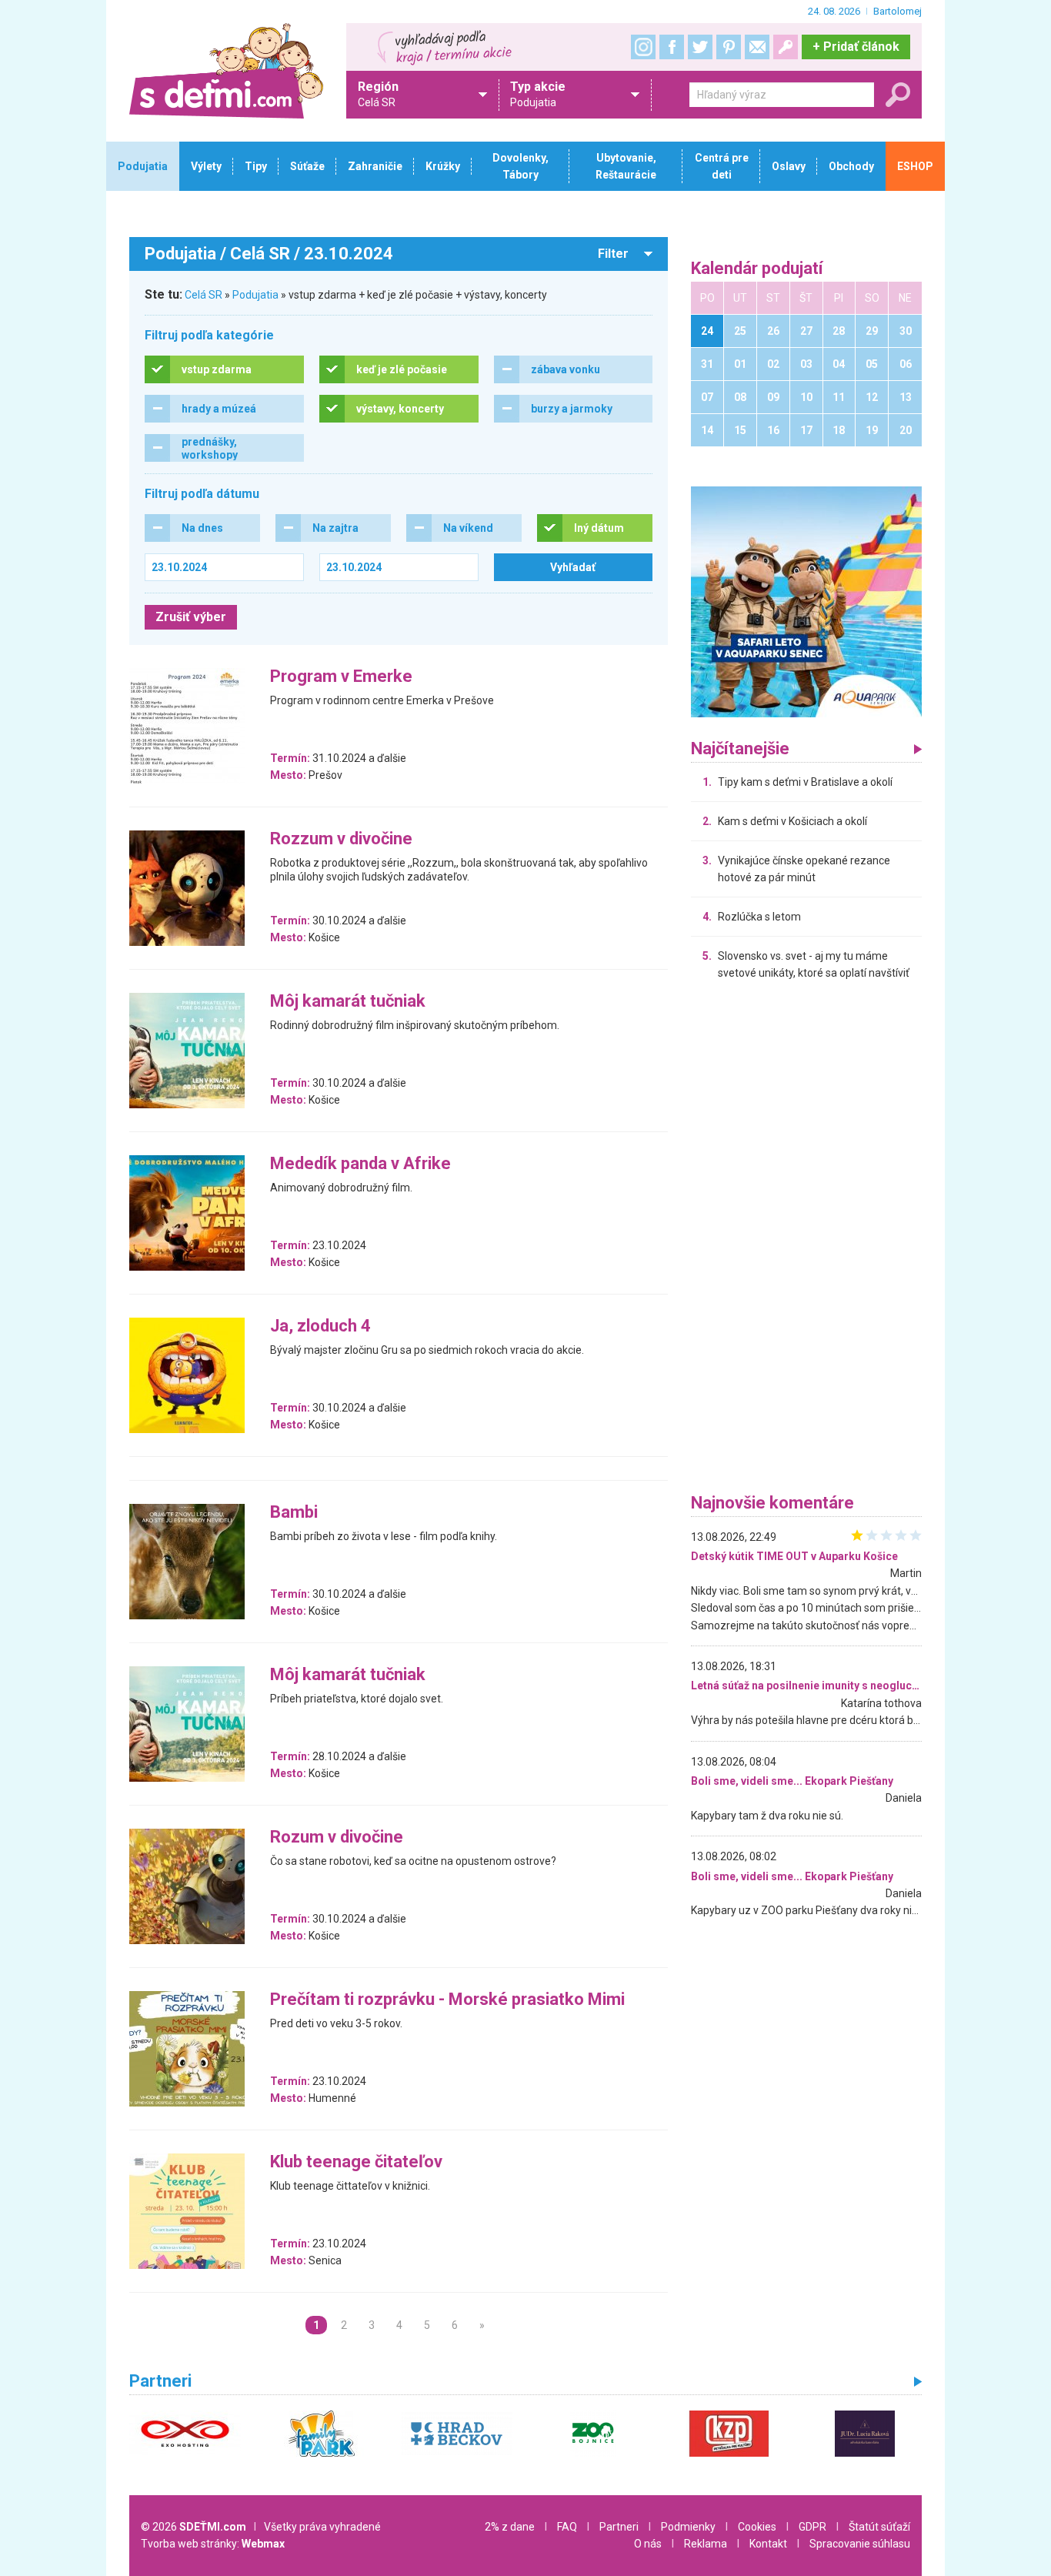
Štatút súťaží (879, 2527)
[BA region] (806, 601)
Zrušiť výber (191, 617)
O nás (648, 2544)
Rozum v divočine (337, 1838)
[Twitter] (700, 47)
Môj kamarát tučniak (348, 1002)
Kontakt (768, 2544)
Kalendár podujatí (757, 269)
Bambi (294, 1513)
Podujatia (255, 295)
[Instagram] (643, 47)
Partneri (619, 2527)
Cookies (757, 2527)
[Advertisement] (806, 1241)
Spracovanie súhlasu (860, 2544)
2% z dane (510, 2527)
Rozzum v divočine (341, 839)
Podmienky (688, 2527)
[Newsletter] (757, 47)
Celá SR (204, 295)
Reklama (706, 2544)
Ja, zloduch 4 (320, 1326)
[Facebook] (672, 47)
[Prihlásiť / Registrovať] (786, 47)
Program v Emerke (341, 677)
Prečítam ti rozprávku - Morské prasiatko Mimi (447, 2000)
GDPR (812, 2527)
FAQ (567, 2527)
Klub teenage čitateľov (356, 2162)
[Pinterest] (729, 47)
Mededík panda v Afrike (360, 1164)
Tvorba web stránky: (213, 2544)
